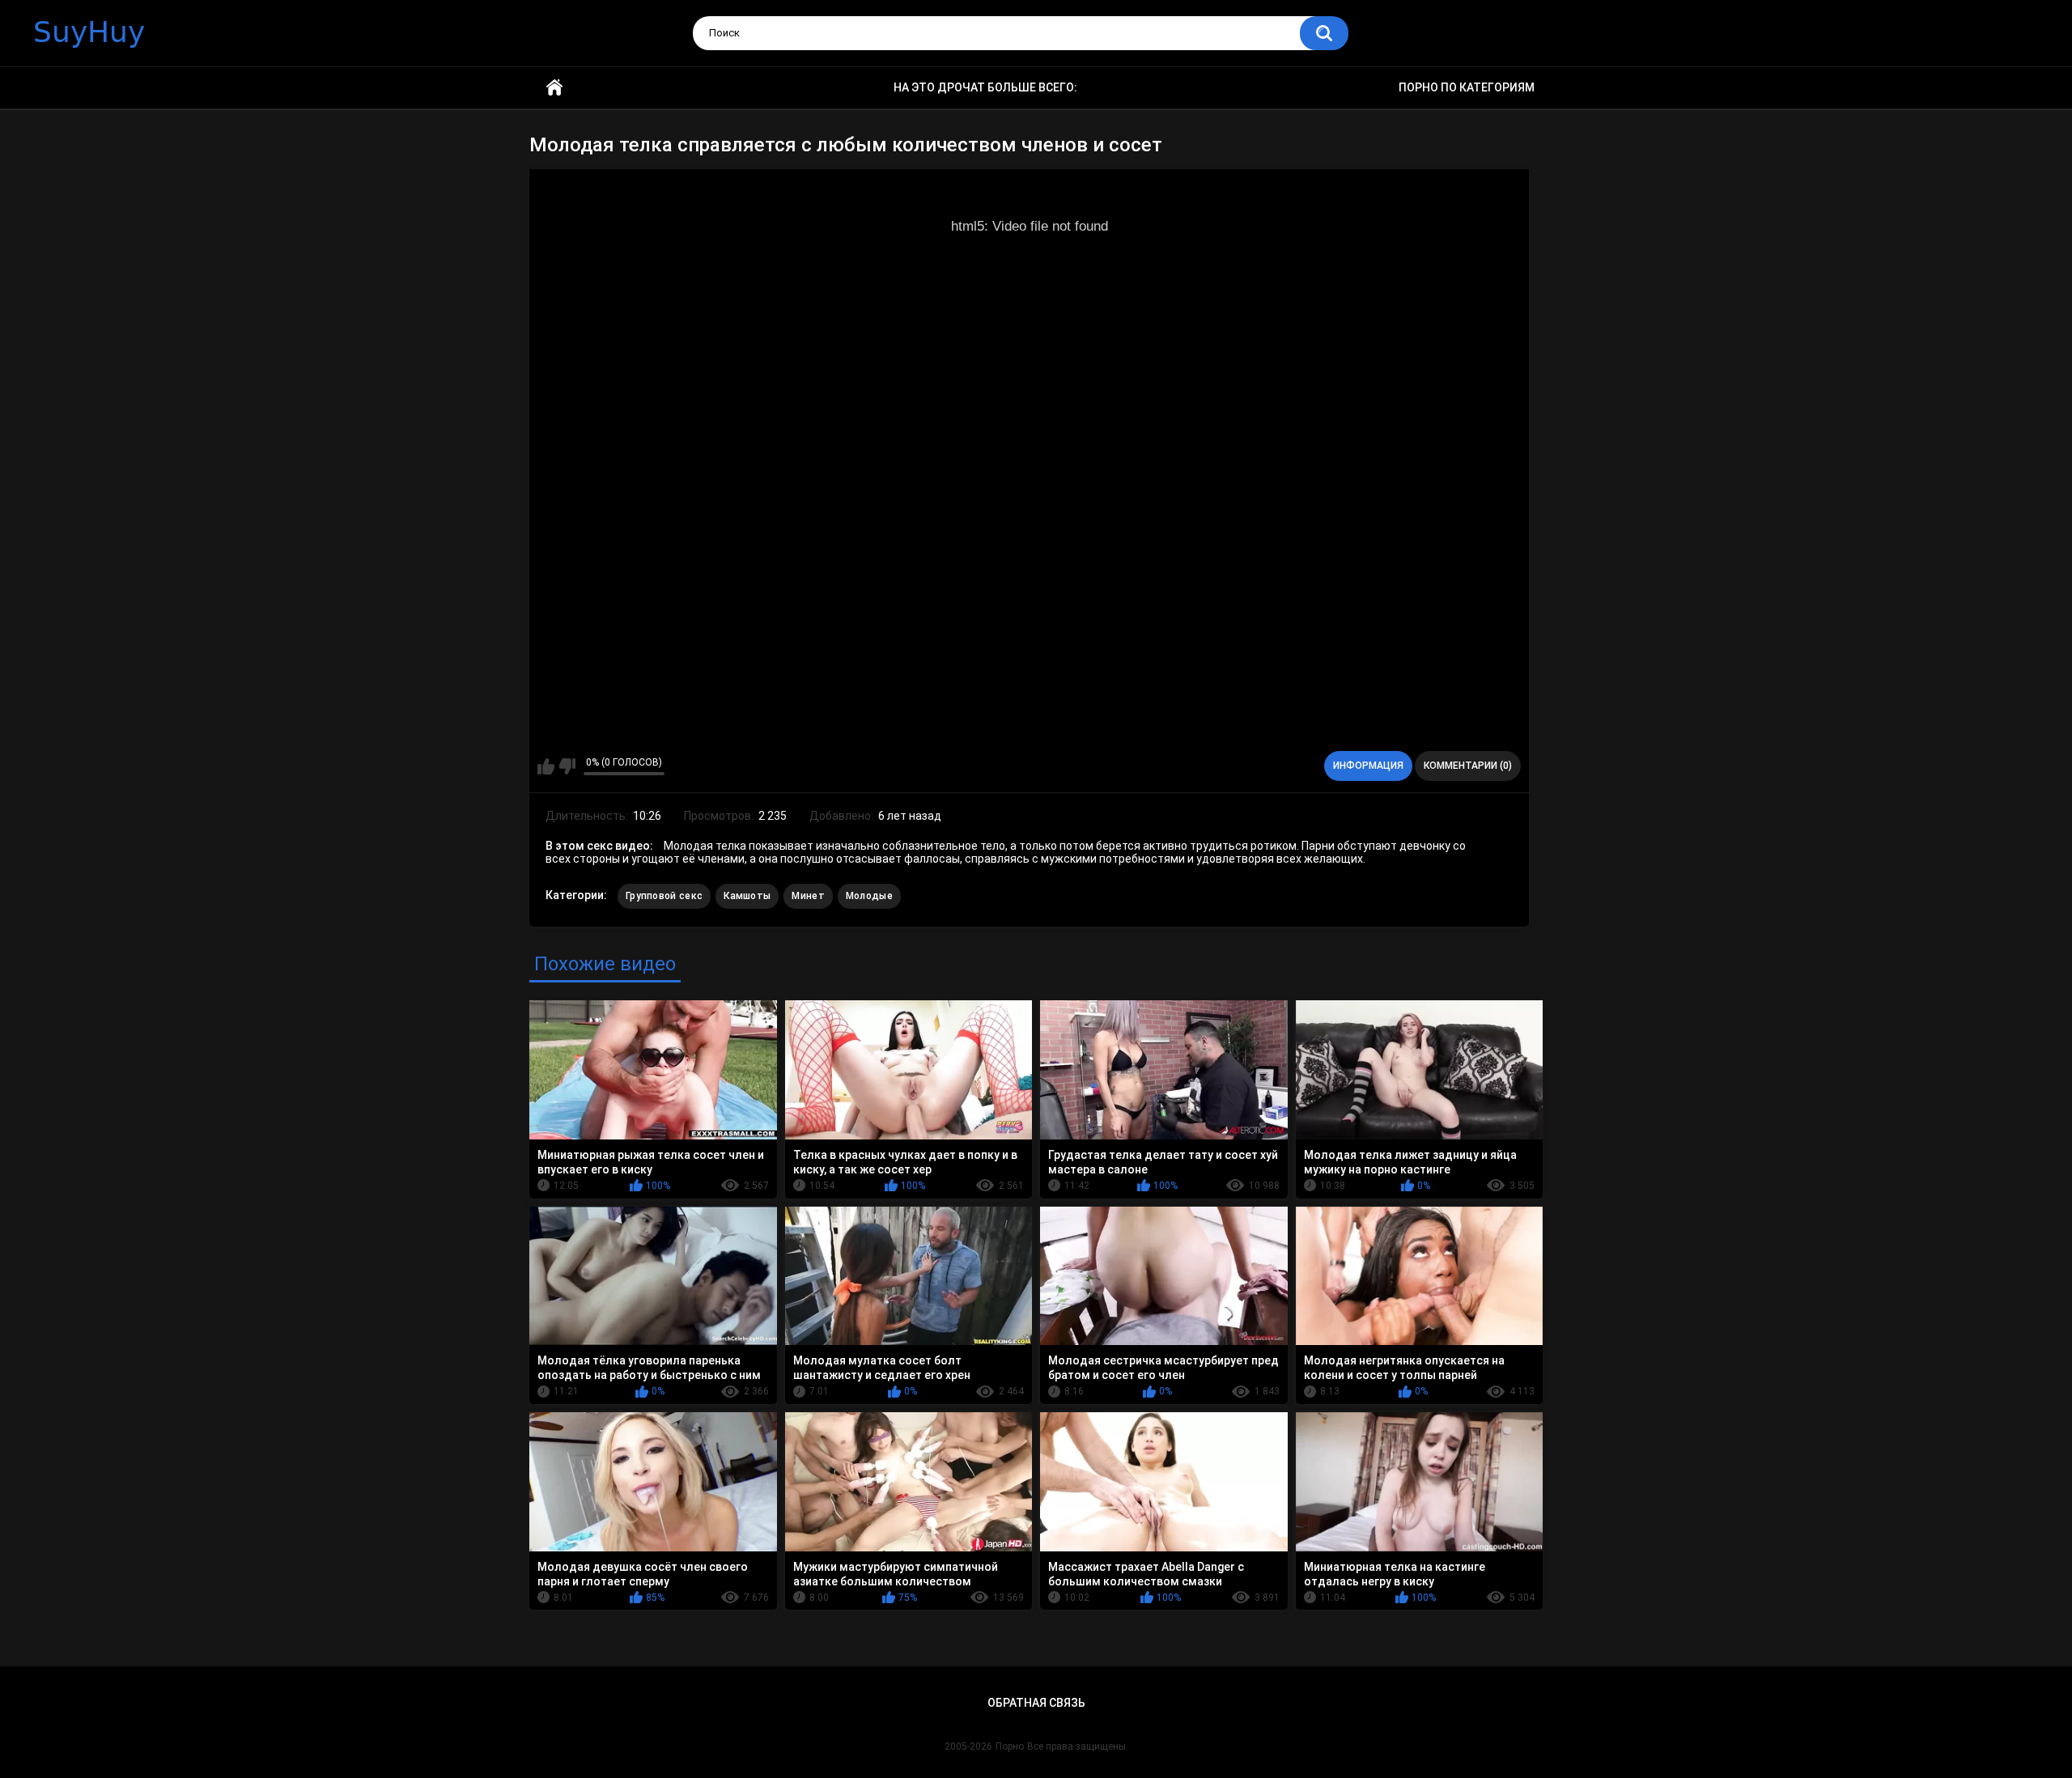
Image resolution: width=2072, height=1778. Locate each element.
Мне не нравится (567, 766)
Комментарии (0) (1468, 766)
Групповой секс (664, 896)
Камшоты (747, 896)
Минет (808, 896)
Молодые (869, 896)
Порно (1010, 1746)
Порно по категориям (1467, 87)
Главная (554, 88)
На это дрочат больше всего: (985, 87)
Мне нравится (546, 766)
